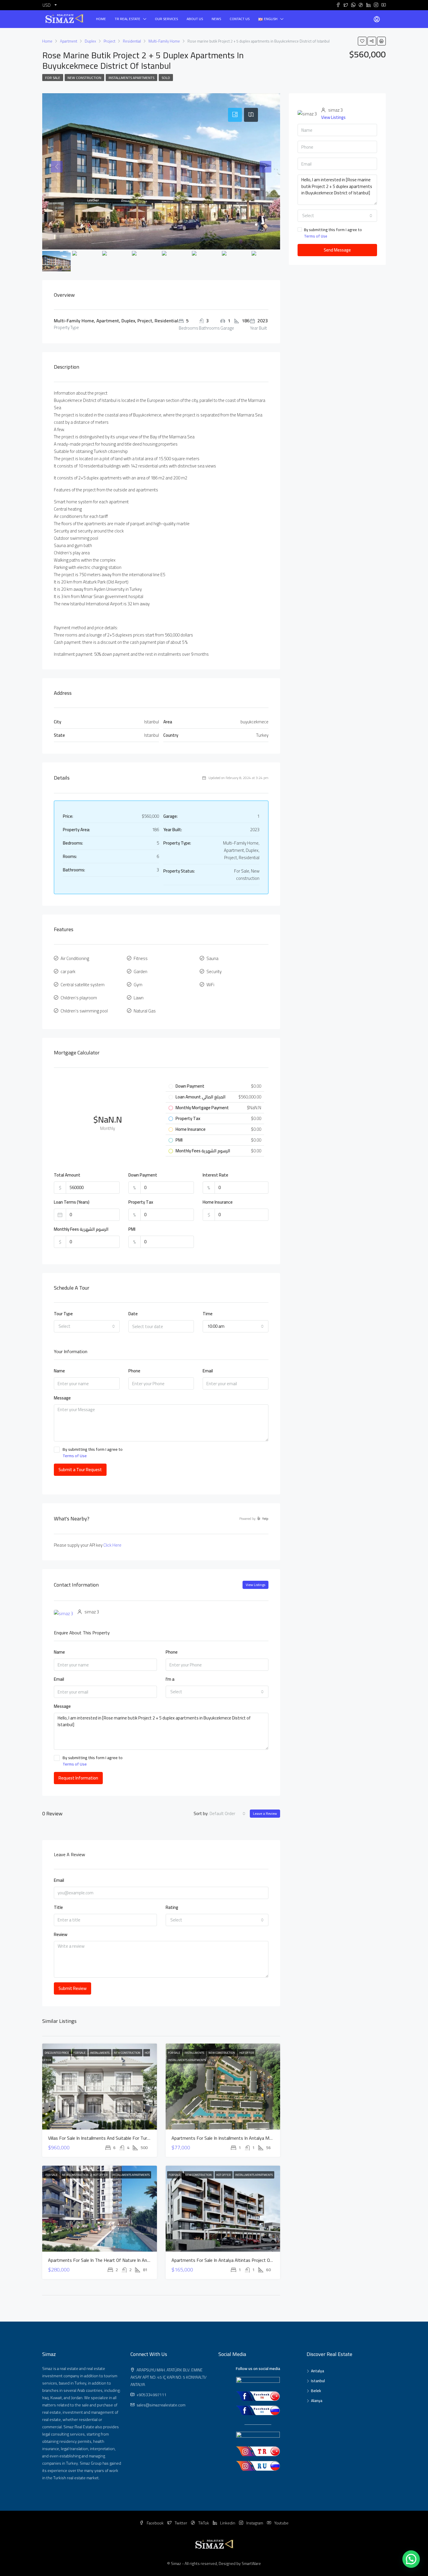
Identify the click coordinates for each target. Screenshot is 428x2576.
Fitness (141, 958)
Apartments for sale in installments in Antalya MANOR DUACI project (241, 2138)
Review (61, 1935)
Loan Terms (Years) (72, 1202)
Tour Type (63, 1314)
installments (100, 2053)
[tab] (235, 115)
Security (214, 972)
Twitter (181, 2523)
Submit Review (72, 1988)
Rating (172, 1908)
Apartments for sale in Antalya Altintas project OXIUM (226, 2260)
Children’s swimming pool (84, 1011)
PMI (132, 1229)
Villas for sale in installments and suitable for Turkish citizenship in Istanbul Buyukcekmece (138, 2138)
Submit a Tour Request (80, 1470)
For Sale (53, 78)
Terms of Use (75, 1456)
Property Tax (141, 1202)
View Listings (255, 1585)
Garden (140, 972)
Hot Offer (247, 2053)
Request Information (78, 1778)
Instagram (255, 2523)
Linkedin (228, 2523)
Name (59, 1371)
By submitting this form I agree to (93, 1453)
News (216, 19)
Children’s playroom (79, 998)
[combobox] (87, 1326)
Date (133, 1314)
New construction (84, 78)
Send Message (337, 250)
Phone (134, 1371)
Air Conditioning (75, 958)
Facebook (155, 2523)
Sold (166, 78)
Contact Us (240, 19)
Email (208, 1371)
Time (208, 1314)
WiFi (210, 985)
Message (62, 1398)
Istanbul (318, 2381)
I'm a (170, 1679)
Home (101, 19)
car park (68, 972)
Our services (166, 19)
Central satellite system (83, 985)
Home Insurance (218, 1202)
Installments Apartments (131, 78)
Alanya (317, 2401)
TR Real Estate (128, 19)
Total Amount (67, 1175)
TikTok (204, 2523)
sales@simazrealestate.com (161, 2405)
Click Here (112, 1545)
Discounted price (57, 2053)
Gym (138, 985)
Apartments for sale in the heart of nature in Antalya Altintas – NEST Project (127, 2260)
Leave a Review (265, 1813)
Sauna (212, 958)
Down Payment (143, 1175)
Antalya (318, 2371)
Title (58, 1908)
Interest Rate (215, 1175)
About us (195, 19)
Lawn (139, 998)
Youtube (281, 2523)
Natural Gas (145, 1011)
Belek (316, 2391)
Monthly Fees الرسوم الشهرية (81, 1229)
